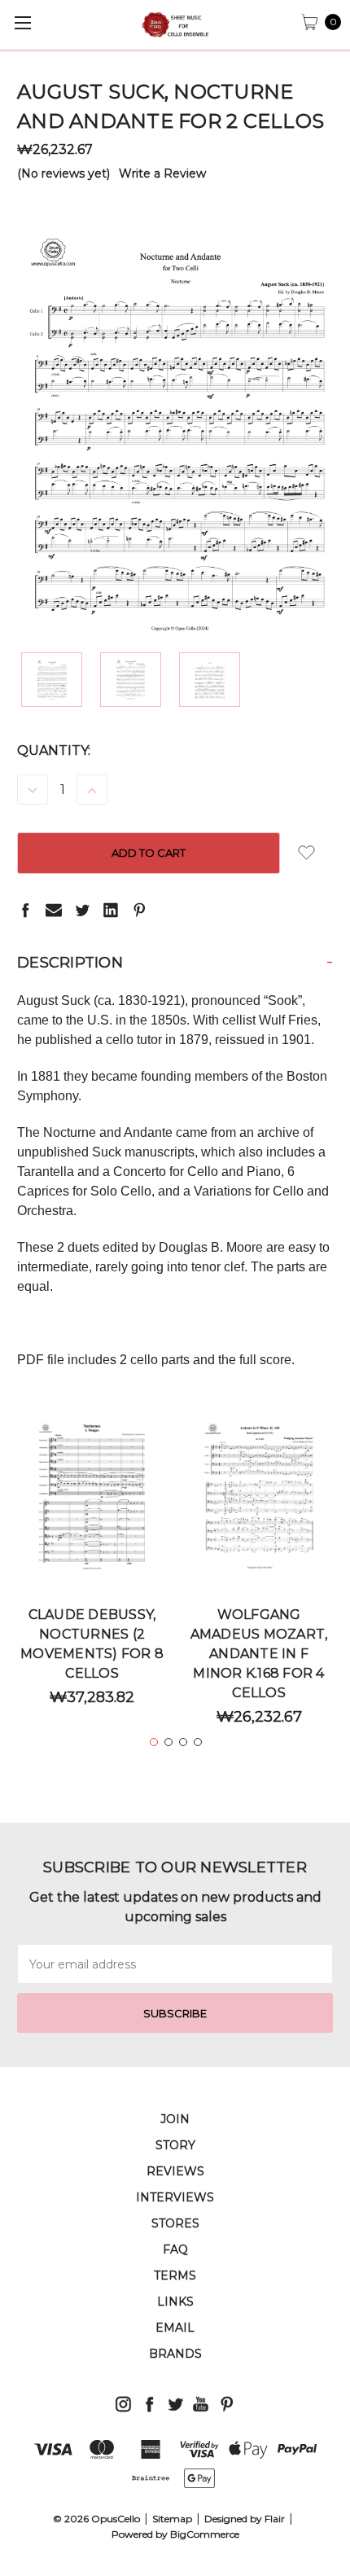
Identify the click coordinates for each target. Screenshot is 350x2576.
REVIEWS (175, 2171)
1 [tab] (154, 1742)
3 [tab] (183, 1742)
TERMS (175, 2275)
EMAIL (175, 2328)
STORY (175, 2145)
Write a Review (162, 173)
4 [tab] (198, 1742)
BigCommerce (205, 2534)
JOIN (175, 2119)
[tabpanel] (92, 1569)
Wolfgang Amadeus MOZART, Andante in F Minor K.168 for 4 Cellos (259, 1654)
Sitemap (172, 2519)
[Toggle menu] (22, 22)
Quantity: (54, 750)
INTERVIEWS (175, 2197)
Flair (275, 2519)
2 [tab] (168, 1742)
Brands (175, 2354)
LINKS (175, 2302)
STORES (175, 2223)
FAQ (175, 2249)
